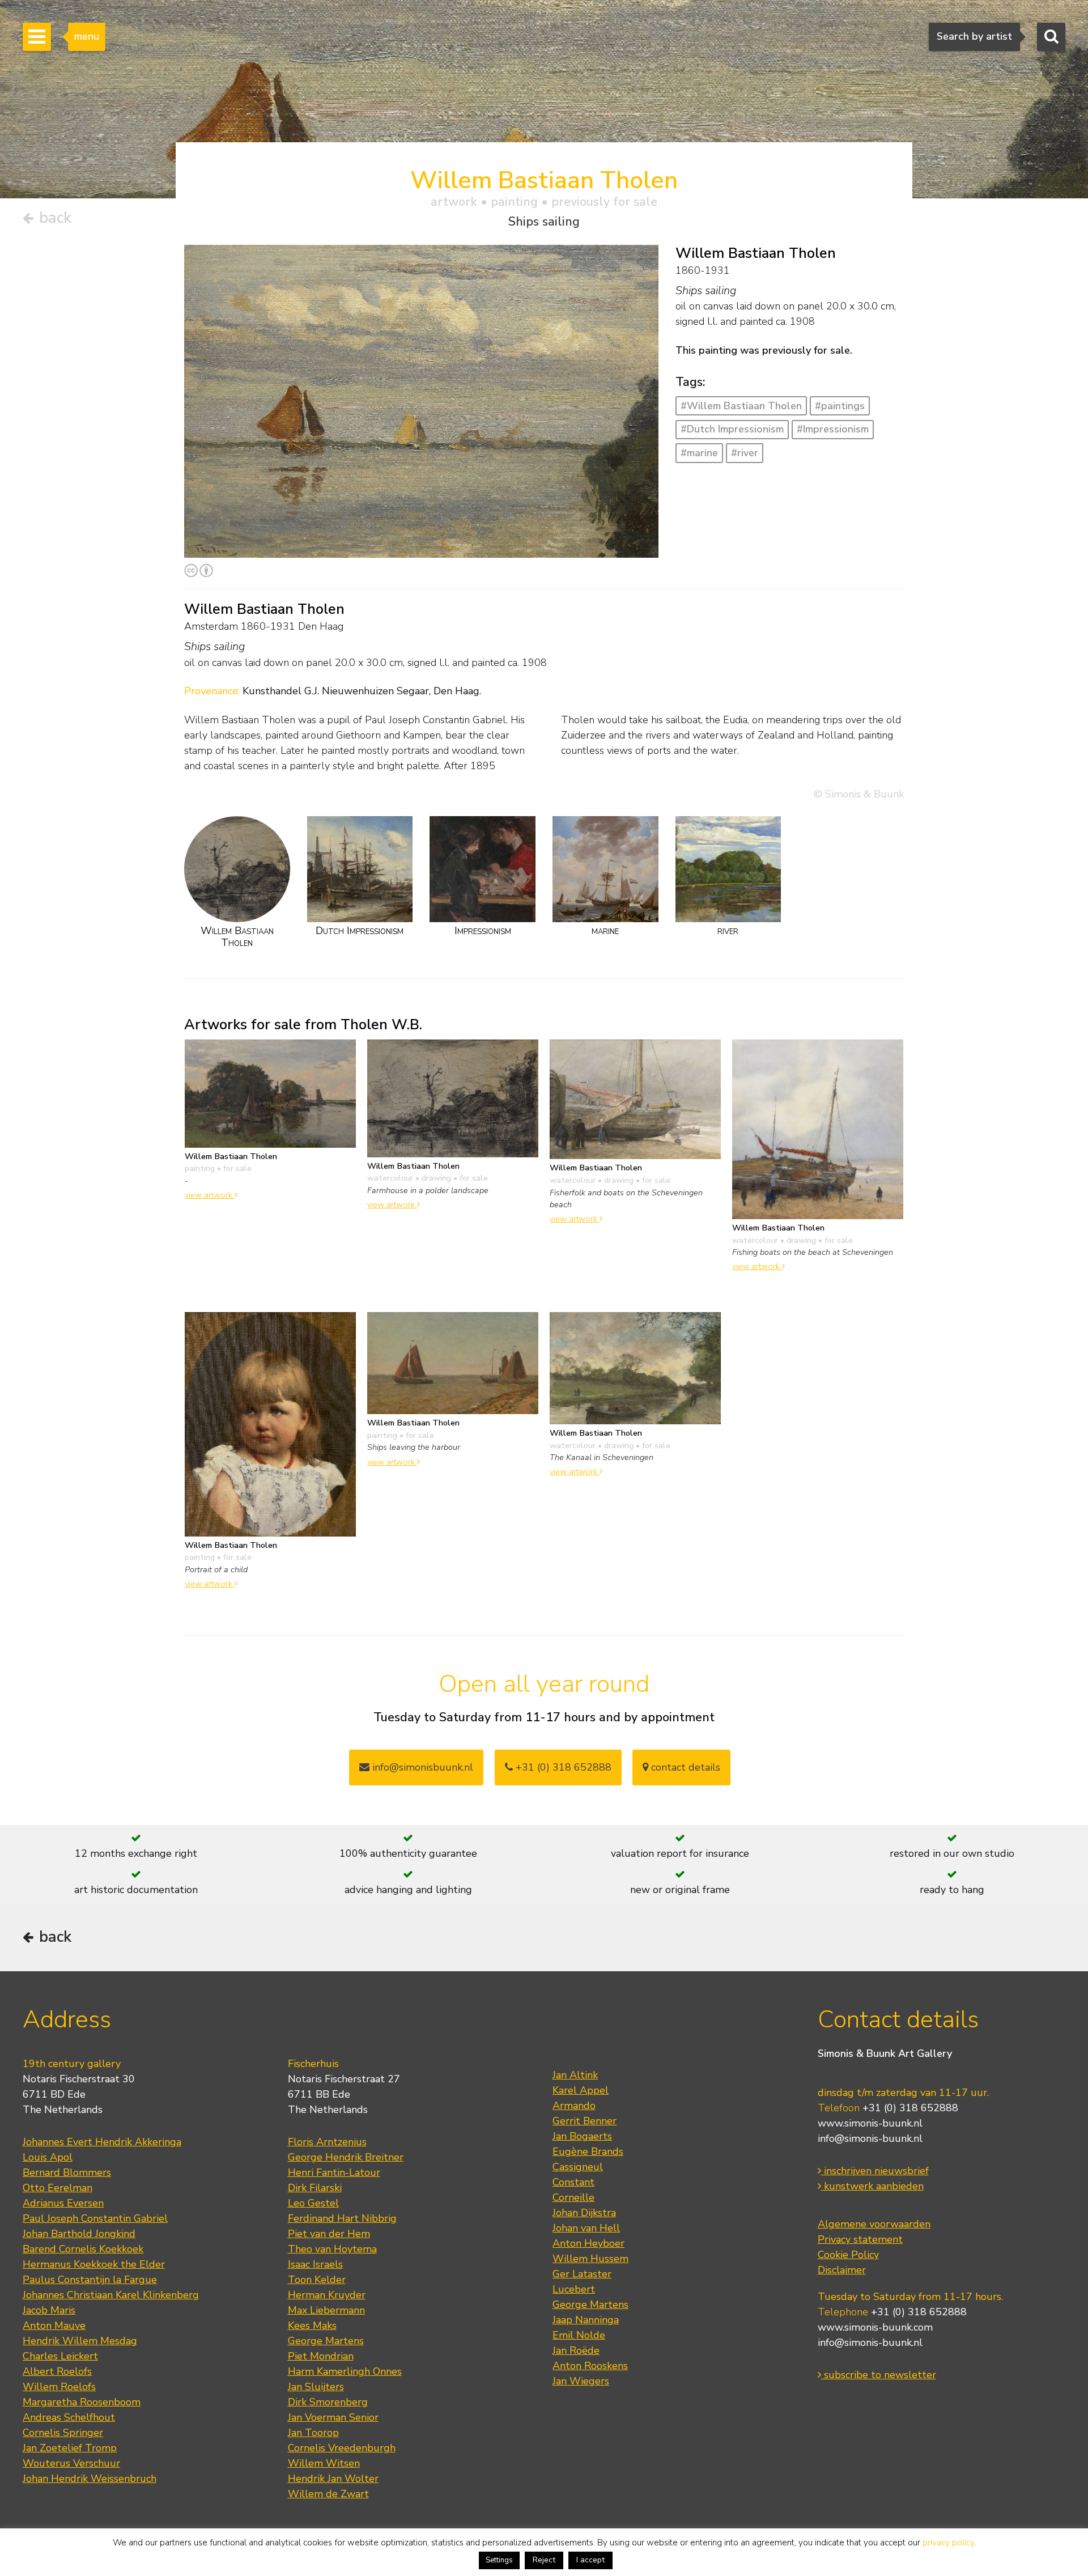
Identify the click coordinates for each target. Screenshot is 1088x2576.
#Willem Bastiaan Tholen (741, 406)
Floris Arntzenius (327, 2142)
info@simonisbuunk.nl (421, 1767)
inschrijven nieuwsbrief (875, 2171)
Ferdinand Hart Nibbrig (342, 2218)
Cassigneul (578, 2167)
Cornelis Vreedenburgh (342, 2448)
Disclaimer (842, 2270)
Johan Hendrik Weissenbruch (90, 2479)
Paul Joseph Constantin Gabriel (95, 2218)
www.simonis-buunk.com (875, 2327)
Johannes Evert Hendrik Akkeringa (102, 2142)
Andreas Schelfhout (69, 2417)
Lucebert (574, 2289)
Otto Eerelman (58, 2188)
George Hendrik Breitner (346, 2157)
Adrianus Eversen (63, 2203)
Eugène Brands (588, 2151)
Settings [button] (499, 2560)
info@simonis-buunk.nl (870, 2138)
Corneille (573, 2197)
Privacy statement (860, 2239)
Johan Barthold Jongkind (79, 2234)
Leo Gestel (313, 2203)
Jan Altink (575, 2075)
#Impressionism (833, 429)
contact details (684, 1767)
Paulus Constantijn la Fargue (90, 2280)
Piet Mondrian (321, 2356)
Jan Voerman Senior (333, 2417)
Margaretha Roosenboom (82, 2402)
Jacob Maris (49, 2310)
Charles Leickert (60, 2356)
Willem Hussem (590, 2259)
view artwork (210, 1195)
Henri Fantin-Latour (334, 2172)
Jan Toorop (313, 2433)
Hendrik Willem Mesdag (80, 2341)
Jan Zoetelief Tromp (70, 2448)
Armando (574, 2106)
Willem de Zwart (328, 2494)
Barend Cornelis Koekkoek (83, 2249)
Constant (573, 2182)
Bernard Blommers (67, 2172)
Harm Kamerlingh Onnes (345, 2371)
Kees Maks (312, 2325)
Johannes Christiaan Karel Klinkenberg (111, 2295)
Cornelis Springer (63, 2433)
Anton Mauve (54, 2325)
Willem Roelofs (59, 2387)
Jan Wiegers (581, 2381)
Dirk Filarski (315, 2188)
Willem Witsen (324, 2463)
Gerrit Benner (585, 2121)
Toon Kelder (317, 2280)
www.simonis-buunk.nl (870, 2123)
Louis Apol (48, 2157)
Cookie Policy (848, 2255)
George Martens (326, 2341)
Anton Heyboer (588, 2243)
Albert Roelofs (57, 2371)
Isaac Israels (315, 2264)
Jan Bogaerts (582, 2136)
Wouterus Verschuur (71, 2463)
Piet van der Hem (329, 2234)
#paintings (840, 406)
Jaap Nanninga (586, 2320)
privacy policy (948, 2543)
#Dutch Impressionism (732, 429)
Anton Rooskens (590, 2366)
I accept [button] (590, 2560)
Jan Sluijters (316, 2387)
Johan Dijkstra (584, 2213)
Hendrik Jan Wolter (333, 2479)
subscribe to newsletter (879, 2375)
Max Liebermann (326, 2310)
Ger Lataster (582, 2274)
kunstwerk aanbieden (872, 2186)
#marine (699, 453)
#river (745, 453)
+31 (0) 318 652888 (562, 1767)
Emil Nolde (579, 2335)
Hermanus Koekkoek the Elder (94, 2264)
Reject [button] (544, 2560)
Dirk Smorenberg (328, 2402)
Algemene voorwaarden (874, 2224)
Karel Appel (581, 2090)
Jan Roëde (576, 2350)
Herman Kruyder (327, 2295)
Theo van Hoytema (332, 2249)
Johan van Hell (586, 2228)
